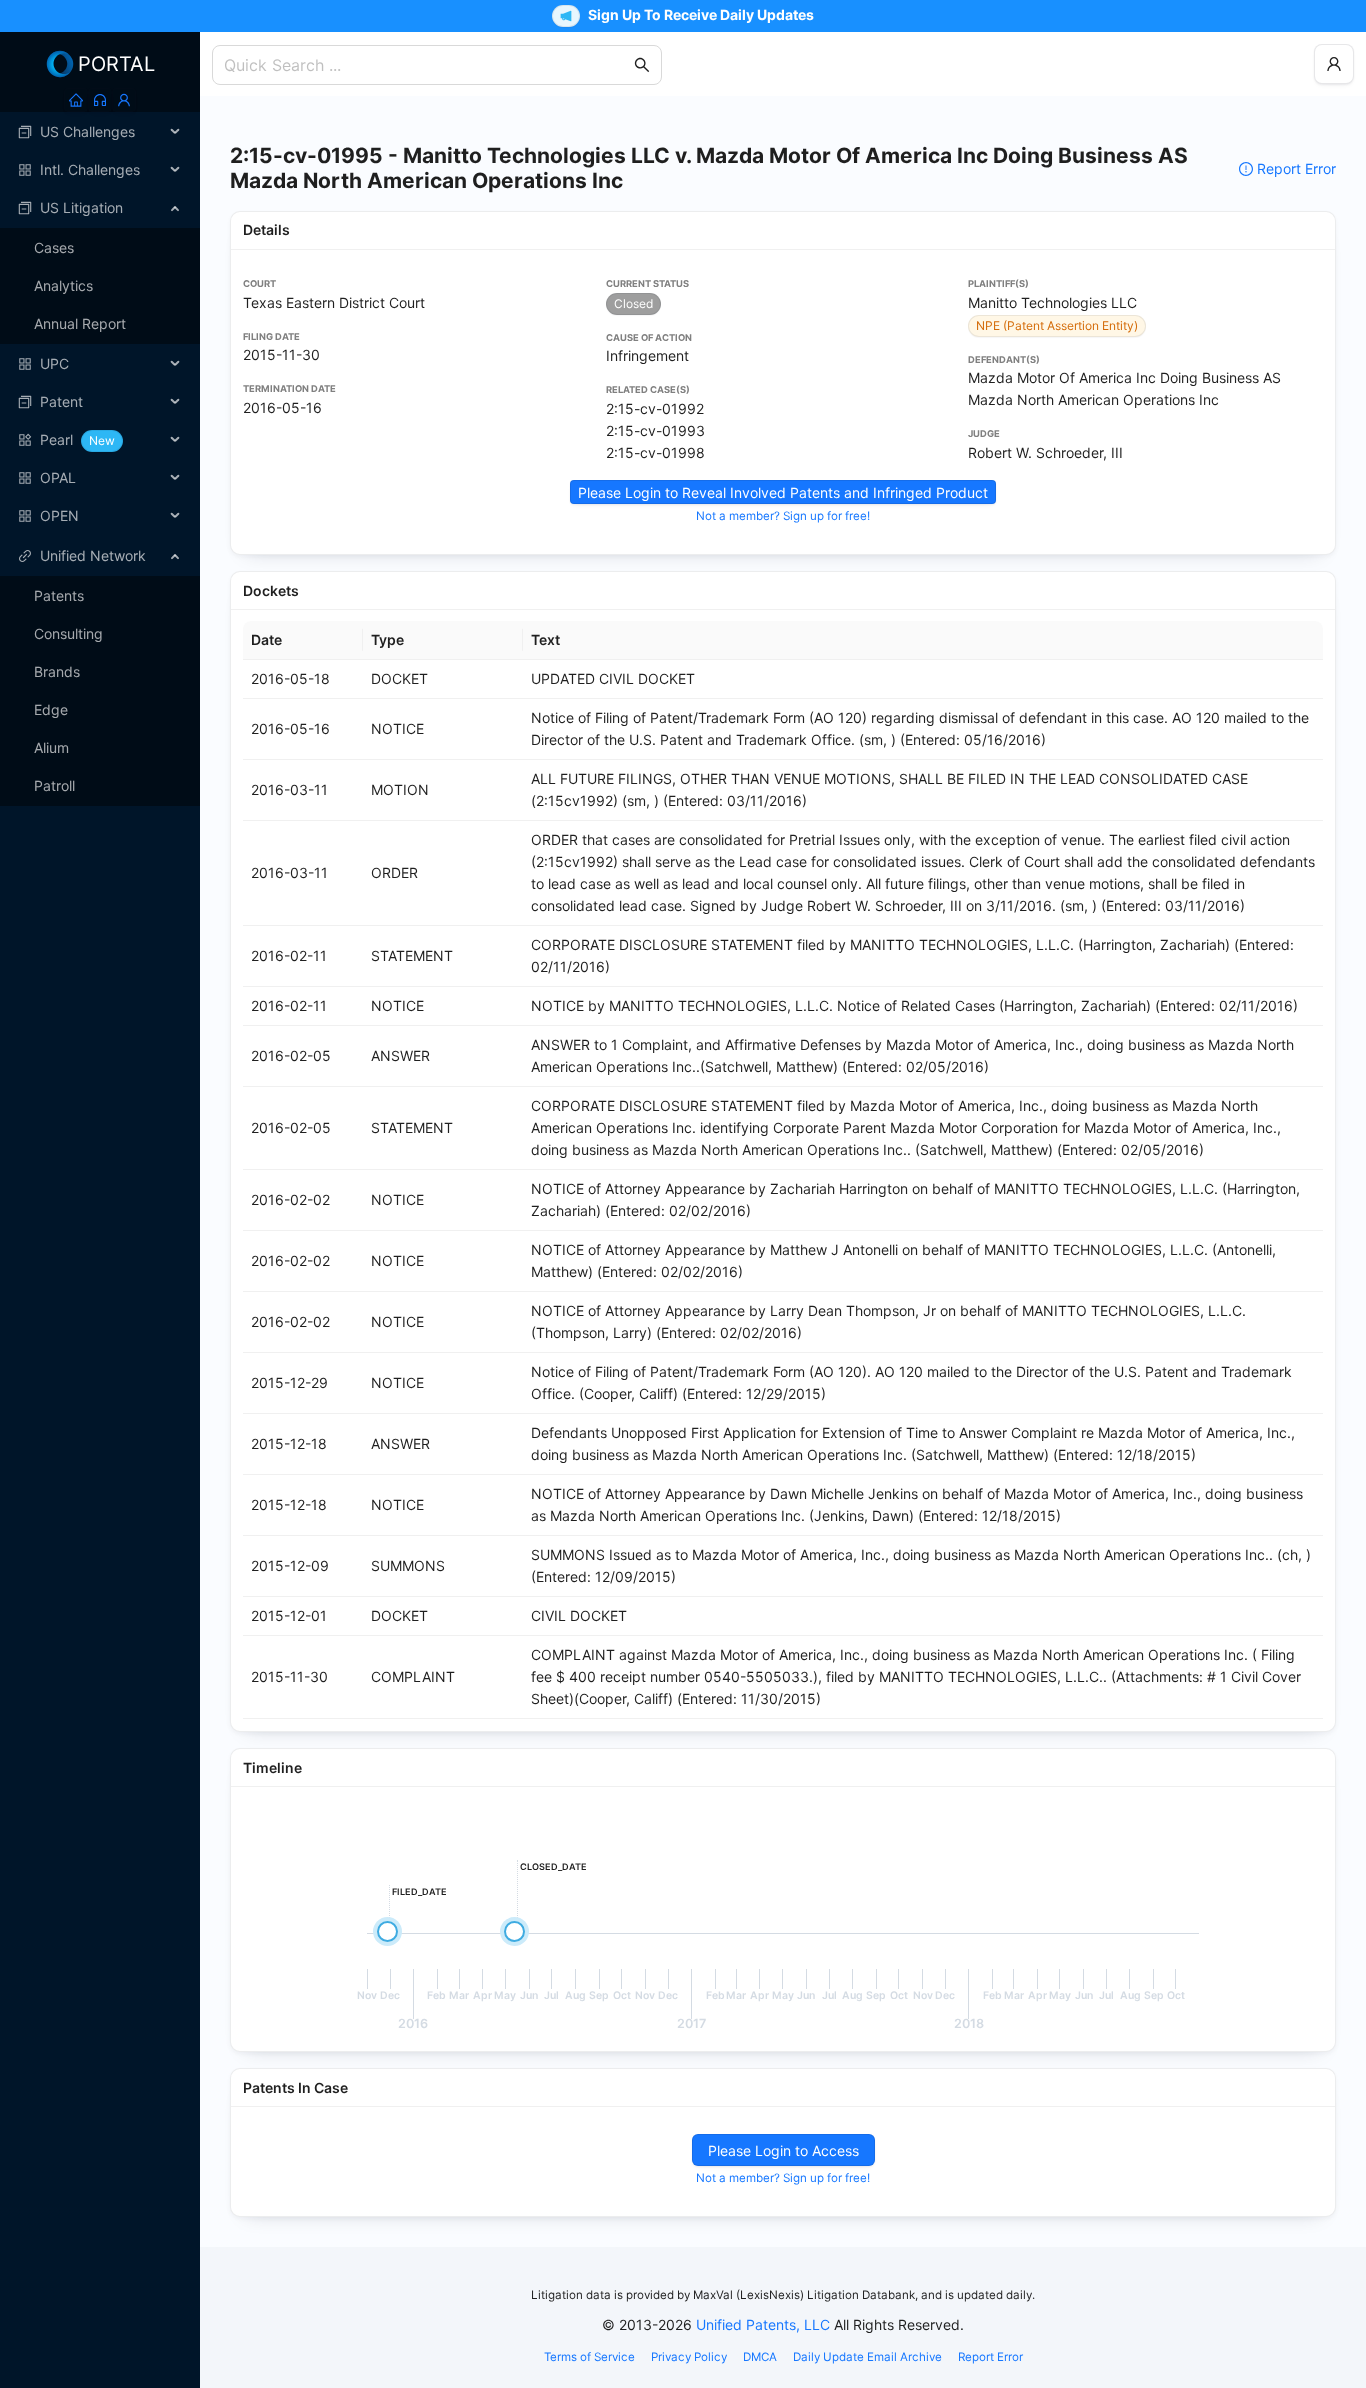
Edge (51, 709)
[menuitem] (100, 132)
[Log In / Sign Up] (124, 100)
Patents (59, 595)
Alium (51, 747)
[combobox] (427, 65)
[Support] (100, 100)
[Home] (76, 100)
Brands (57, 671)
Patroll (54, 785)
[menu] (100, 324)
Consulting (68, 633)
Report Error (1296, 168)
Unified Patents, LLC (763, 2324)
